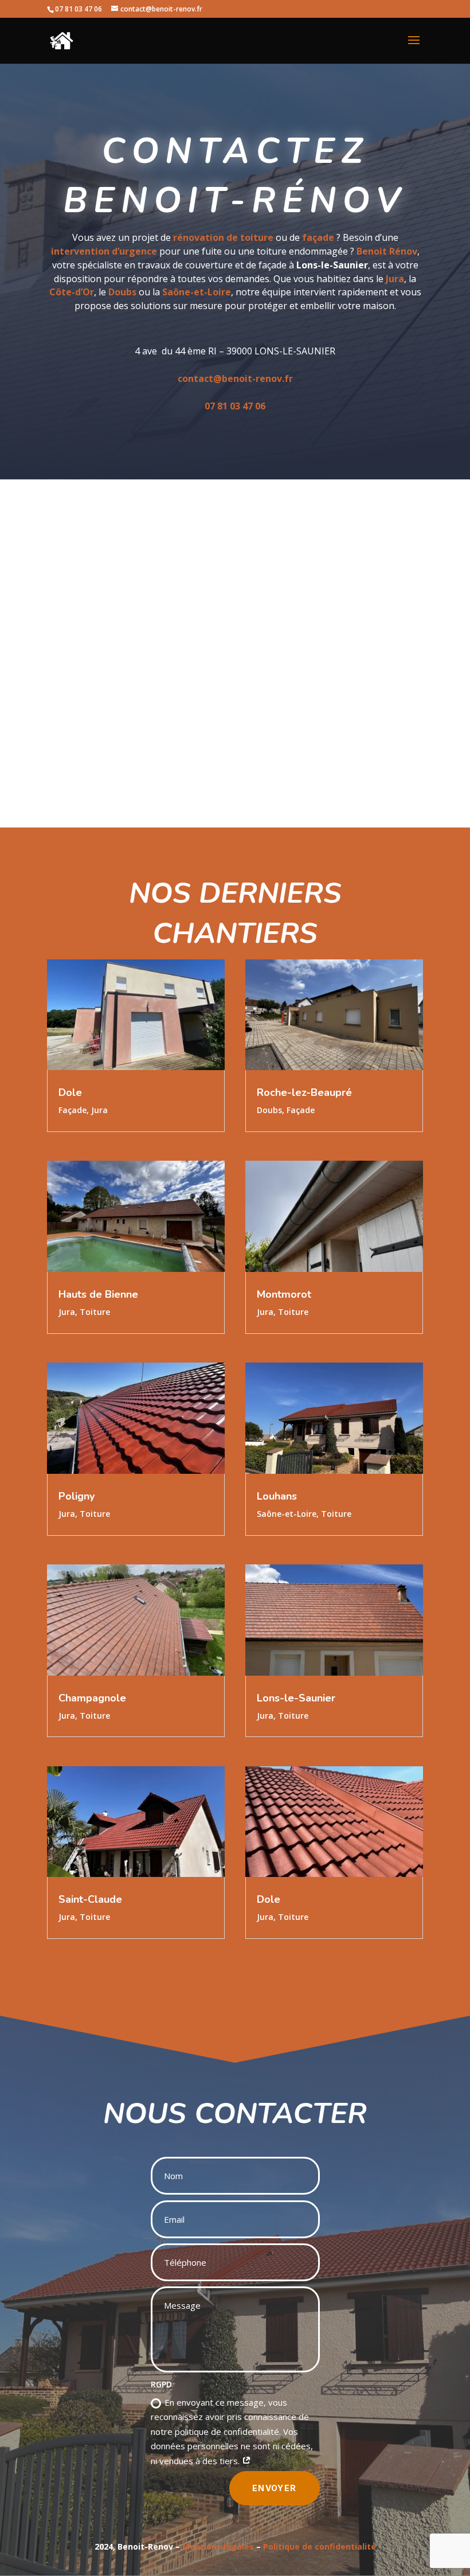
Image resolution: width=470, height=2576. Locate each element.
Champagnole (92, 1698)
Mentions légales (218, 2546)
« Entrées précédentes (88, 1963)
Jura (99, 1110)
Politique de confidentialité (320, 2546)
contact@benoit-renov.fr (235, 378)
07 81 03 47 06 (235, 406)
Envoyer (275, 2488)
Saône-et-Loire (287, 1514)
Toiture (95, 1312)
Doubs (269, 1110)
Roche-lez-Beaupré (304, 1092)
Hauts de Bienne (98, 1294)
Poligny (77, 1496)
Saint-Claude (90, 1899)
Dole (70, 1092)
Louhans (277, 1496)
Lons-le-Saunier (296, 1698)
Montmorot (284, 1294)
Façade (73, 1110)
